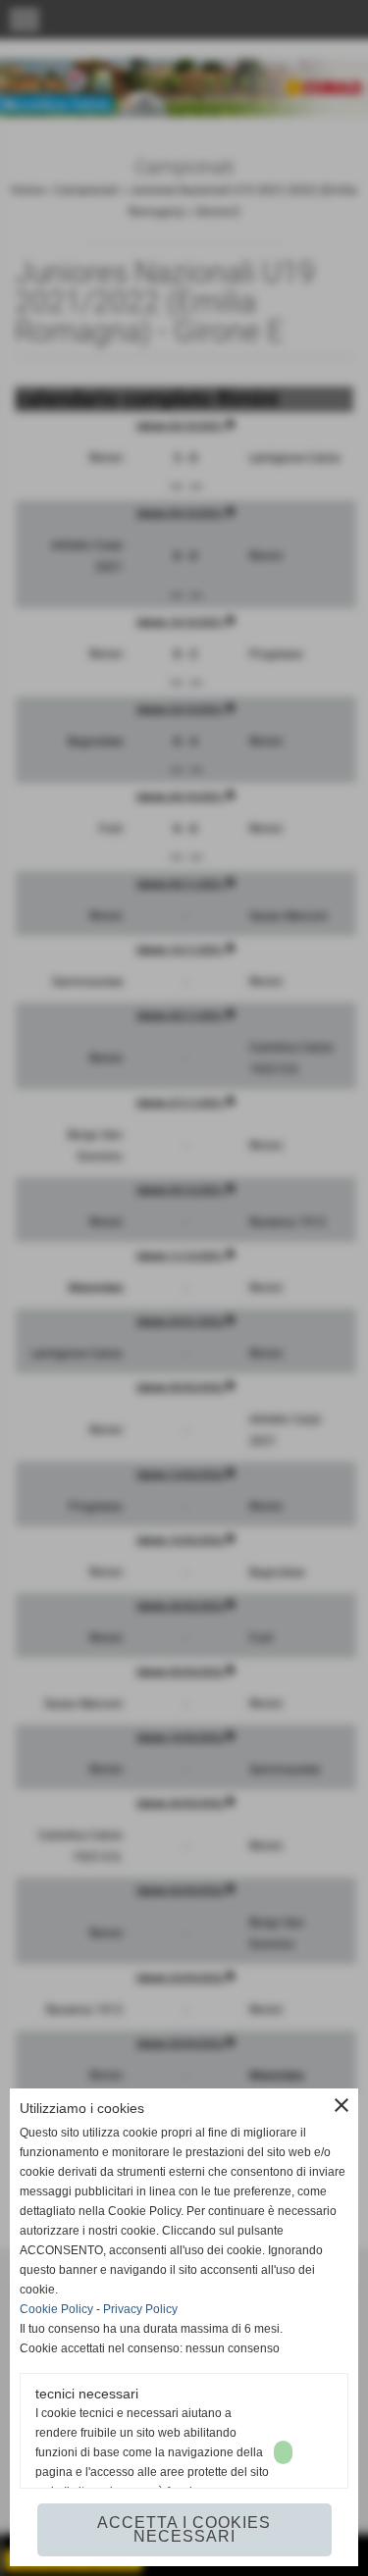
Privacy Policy (140, 2309)
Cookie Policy (56, 2309)
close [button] (342, 2105)
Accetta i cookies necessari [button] (184, 2529)
